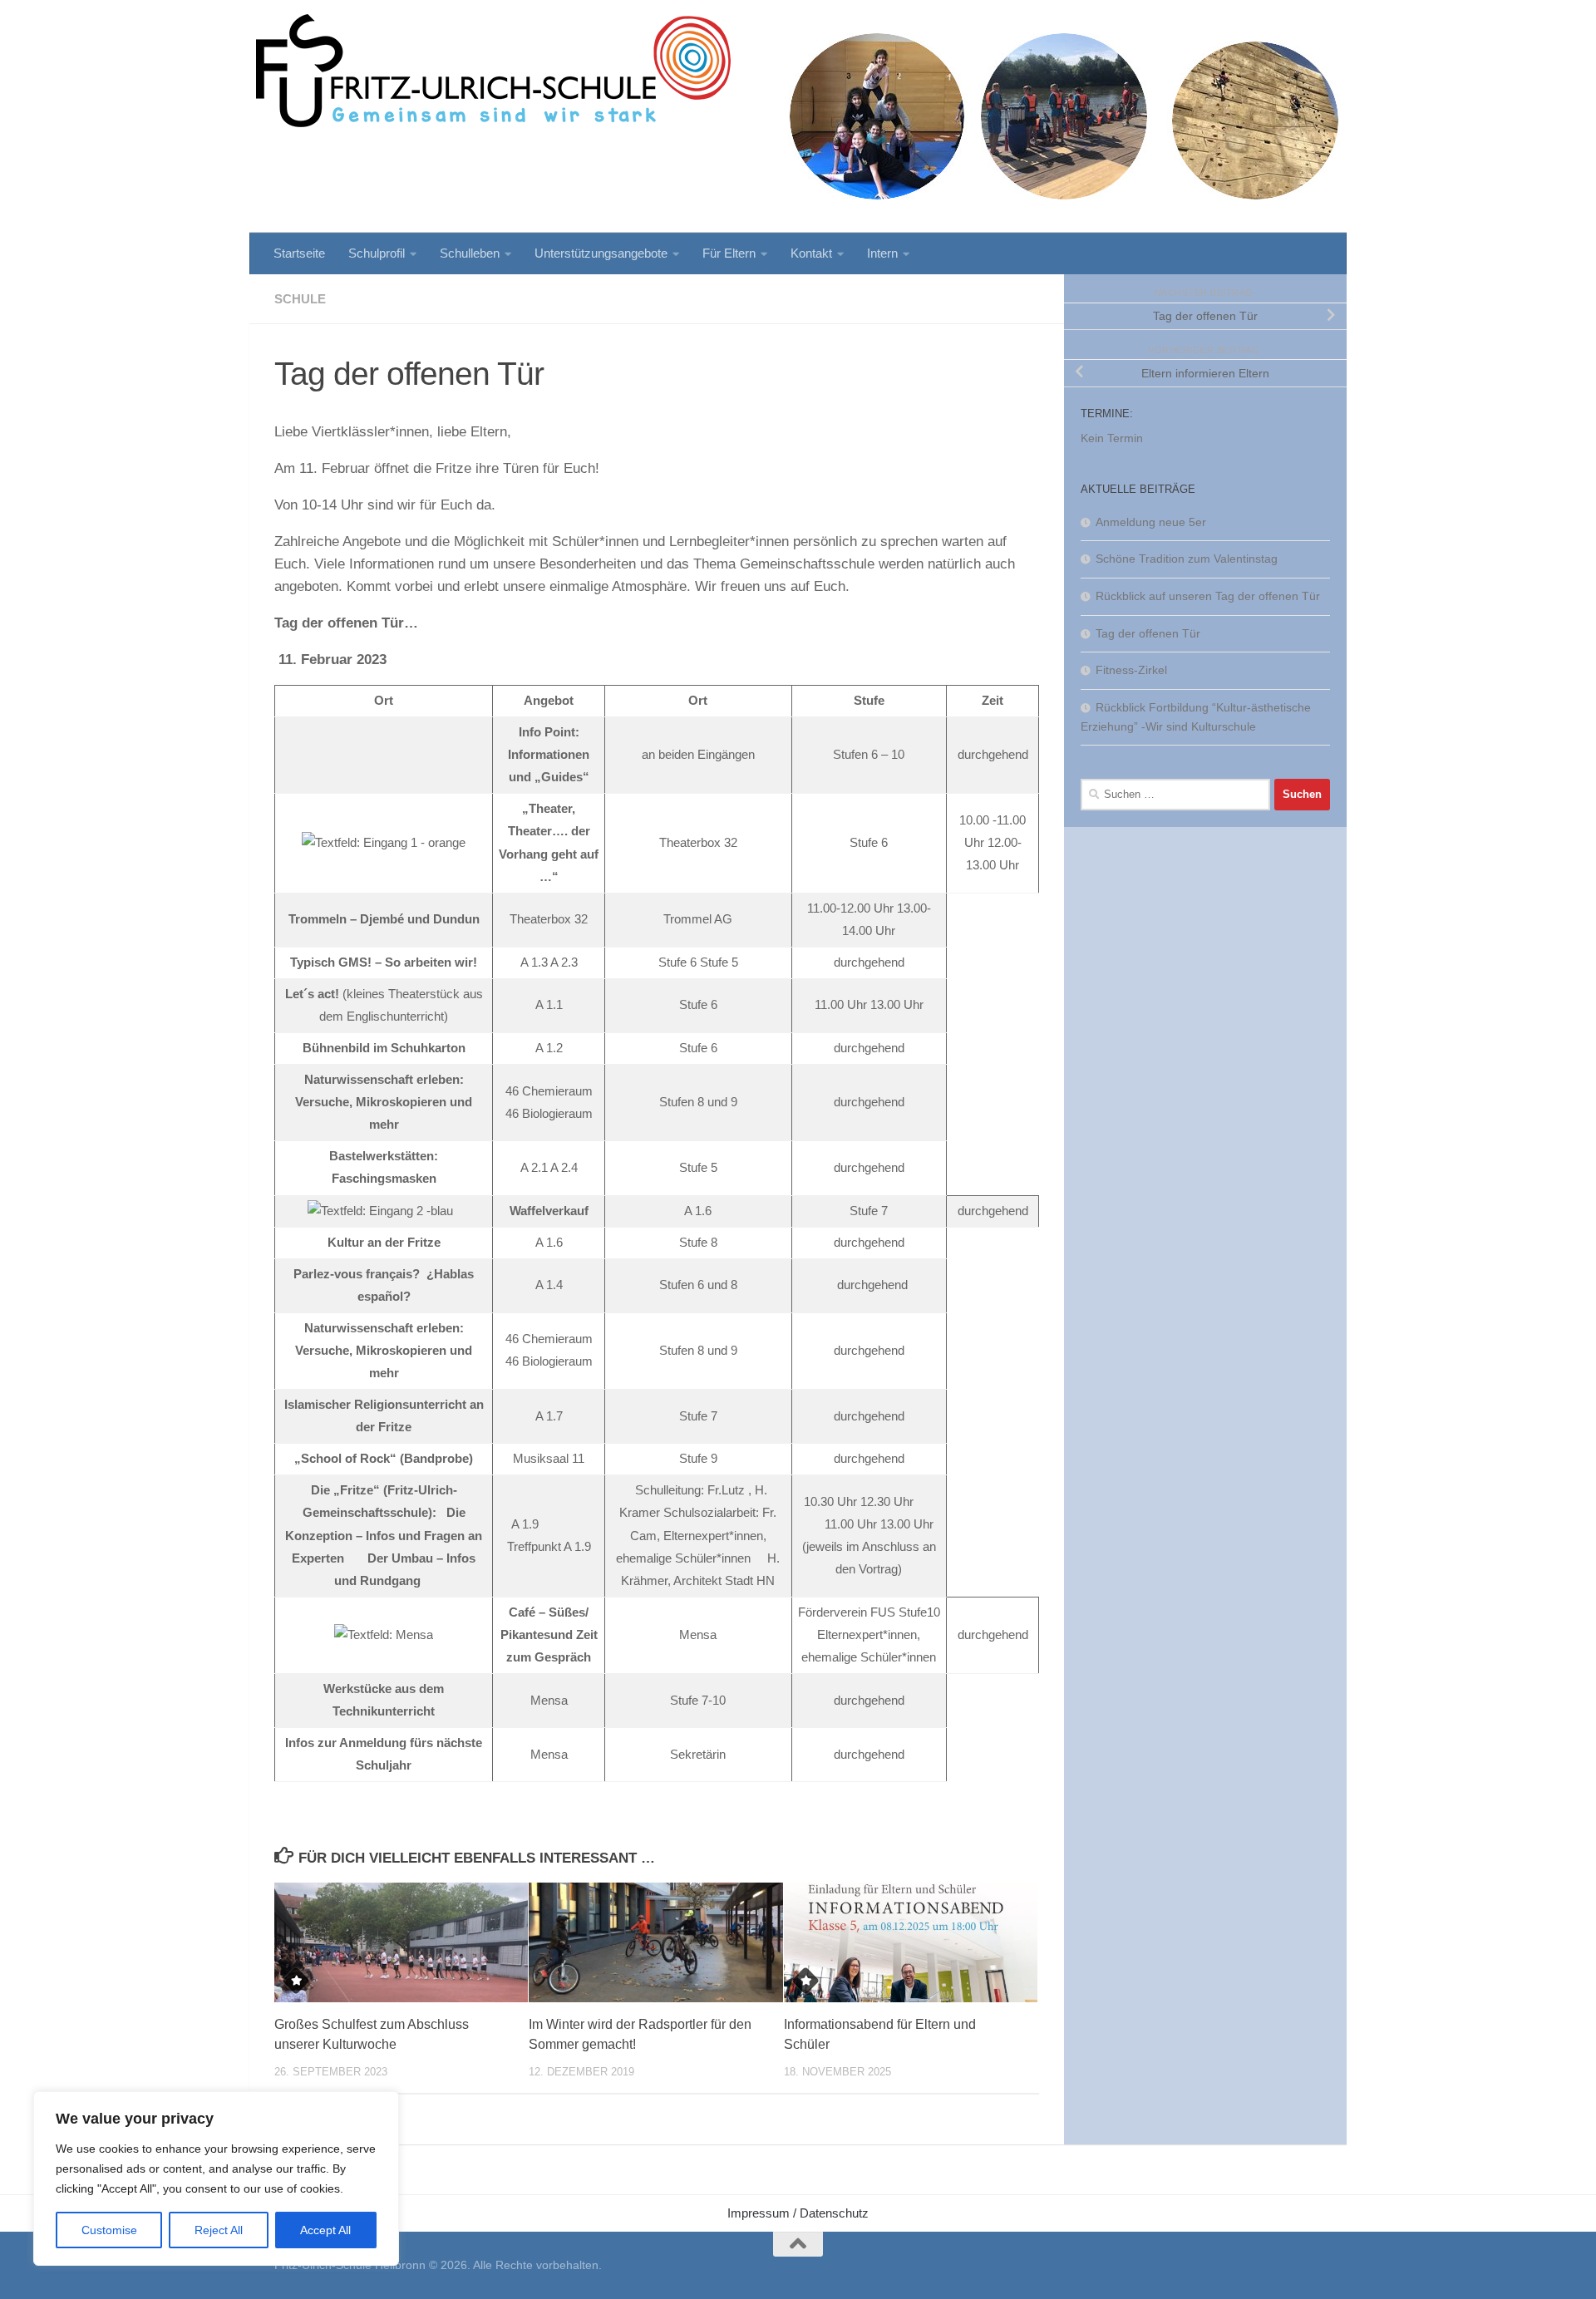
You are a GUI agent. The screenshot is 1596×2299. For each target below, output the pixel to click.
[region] (216, 2178)
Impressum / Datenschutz (798, 2213)
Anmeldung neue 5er (1151, 522)
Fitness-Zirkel (1131, 670)
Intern (882, 253)
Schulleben (470, 253)
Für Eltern (729, 253)
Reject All (219, 2230)
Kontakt (811, 253)
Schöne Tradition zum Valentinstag (1187, 559)
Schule (300, 299)
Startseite (299, 253)
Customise (109, 2230)
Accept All (325, 2230)
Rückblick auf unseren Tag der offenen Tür (1208, 596)
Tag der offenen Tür (1148, 633)
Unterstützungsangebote (601, 253)
